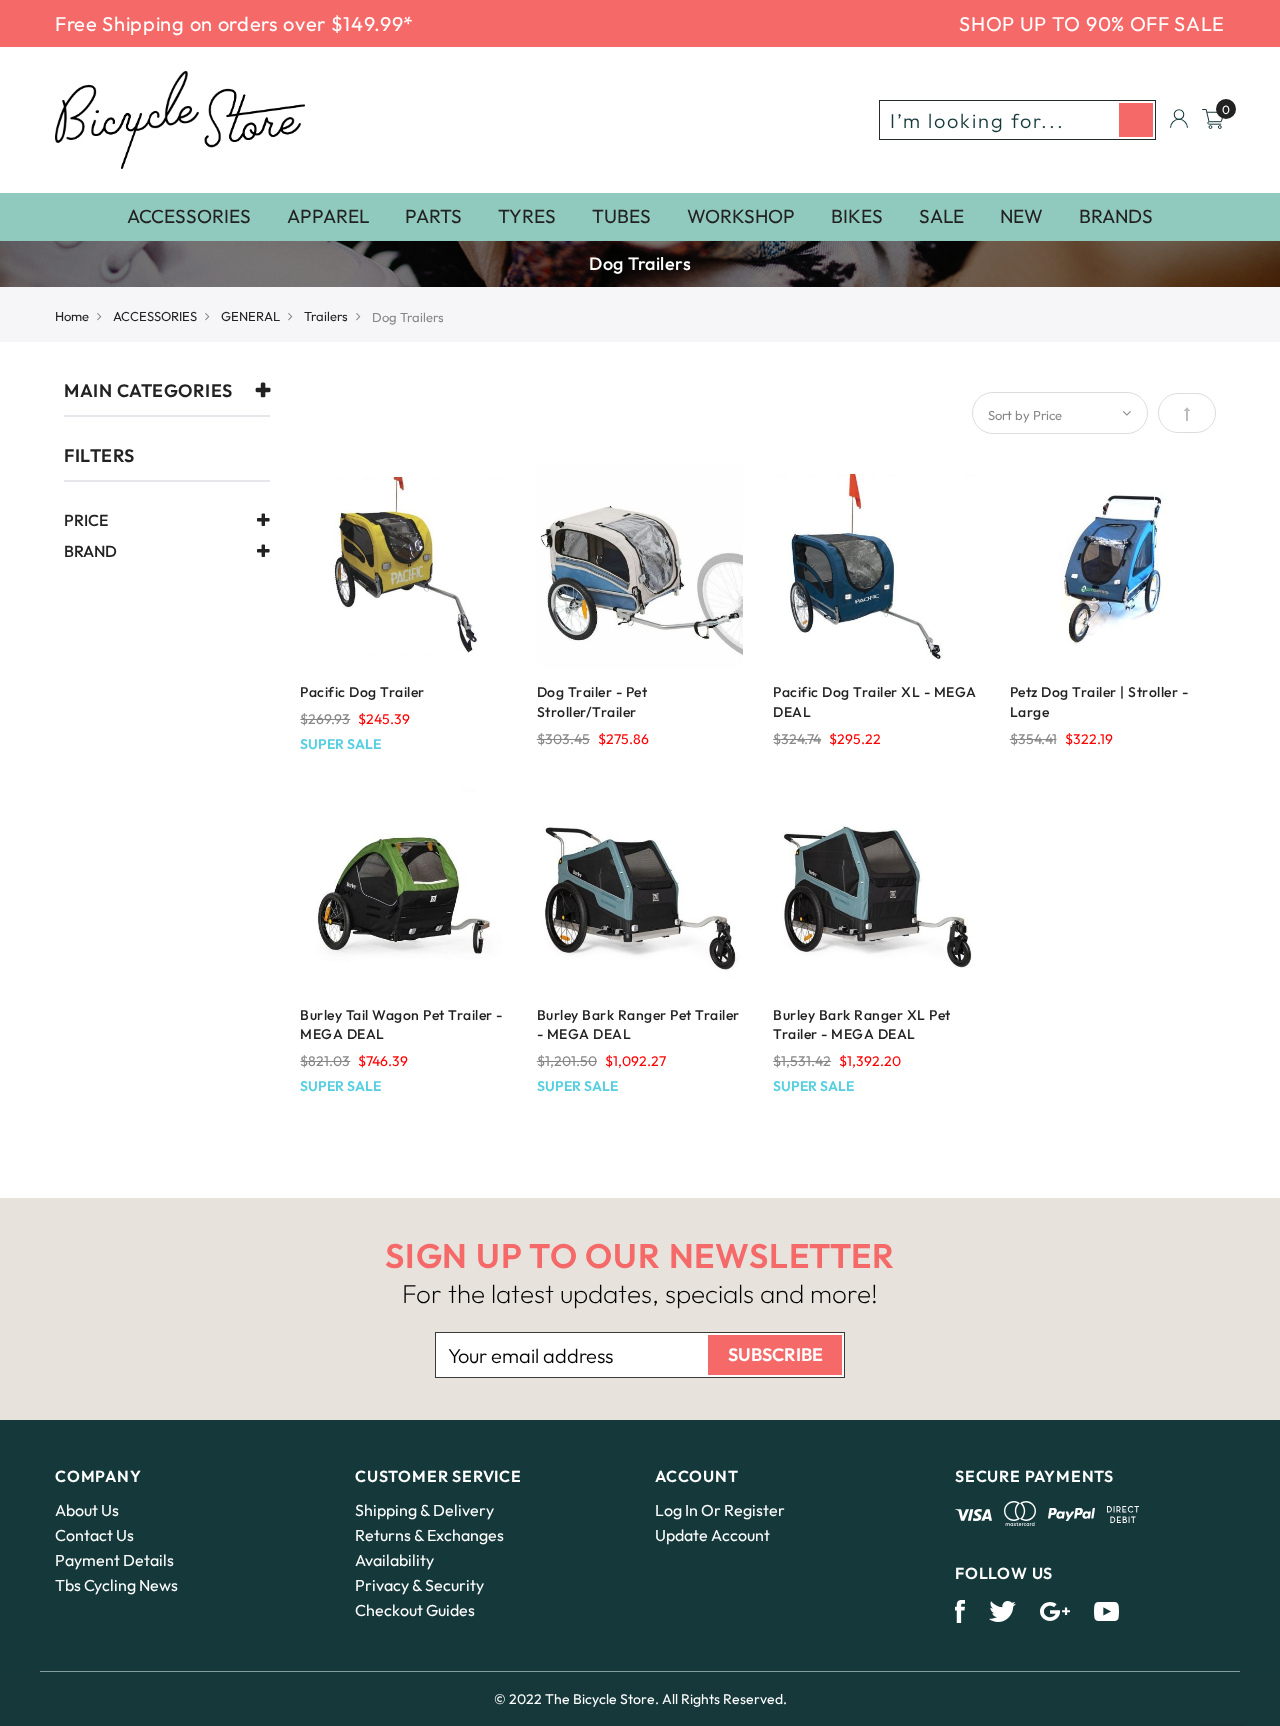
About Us (87, 1510)
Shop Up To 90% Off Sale (1092, 23)
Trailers (326, 316)
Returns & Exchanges (429, 1535)
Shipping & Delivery (424, 1510)
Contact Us (94, 1535)
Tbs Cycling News (116, 1585)
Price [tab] (86, 521)
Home (72, 316)
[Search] (1136, 120)
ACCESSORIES (155, 316)
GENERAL (250, 316)
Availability (394, 1560)
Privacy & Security (419, 1585)
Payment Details (114, 1560)
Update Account (712, 1535)
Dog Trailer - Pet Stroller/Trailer (592, 702)
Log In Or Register (720, 1510)
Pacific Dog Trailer (362, 692)
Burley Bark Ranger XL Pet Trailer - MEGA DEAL (862, 1025)
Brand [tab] (90, 552)
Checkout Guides (415, 1610)
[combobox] (1017, 120)
